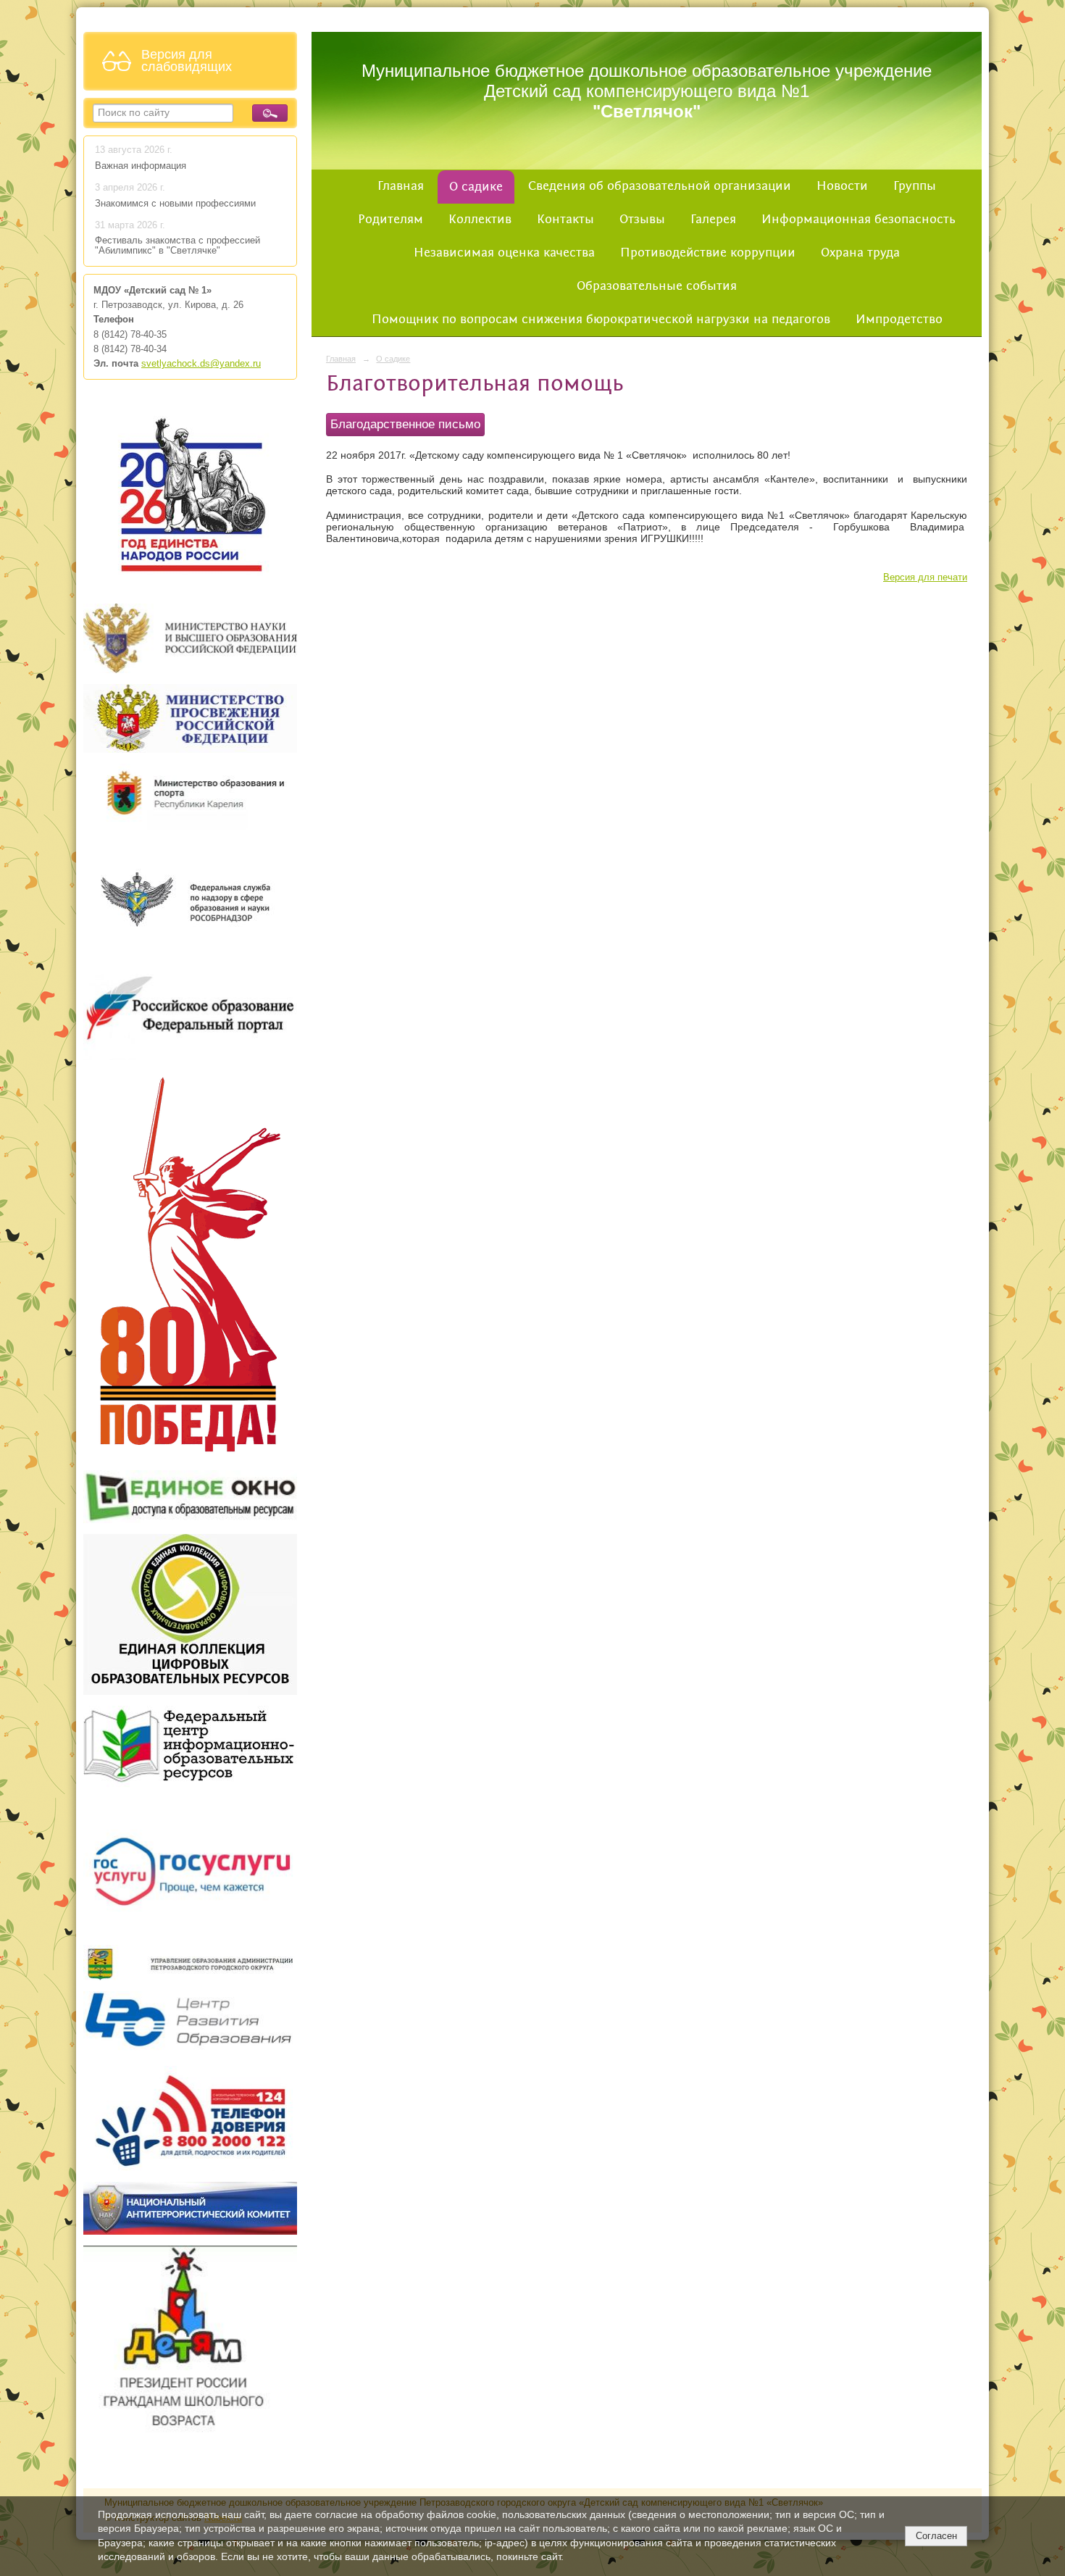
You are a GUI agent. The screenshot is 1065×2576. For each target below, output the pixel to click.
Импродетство (899, 320)
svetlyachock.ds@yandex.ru (201, 364)
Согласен (936, 2536)
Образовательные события (657, 286)
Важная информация (141, 166)
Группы (915, 186)
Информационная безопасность (859, 220)
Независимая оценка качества (504, 253)
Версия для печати (925, 578)
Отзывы (642, 220)
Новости (842, 186)
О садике (476, 187)
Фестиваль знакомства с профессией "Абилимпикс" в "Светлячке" (177, 246)
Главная (401, 186)
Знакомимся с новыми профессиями (177, 204)
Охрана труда (860, 253)
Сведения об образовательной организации (660, 186)
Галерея (713, 220)
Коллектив (480, 220)
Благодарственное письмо (405, 424)
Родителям (390, 220)
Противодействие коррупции (708, 253)
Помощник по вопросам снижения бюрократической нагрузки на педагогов (601, 320)
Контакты (565, 220)
